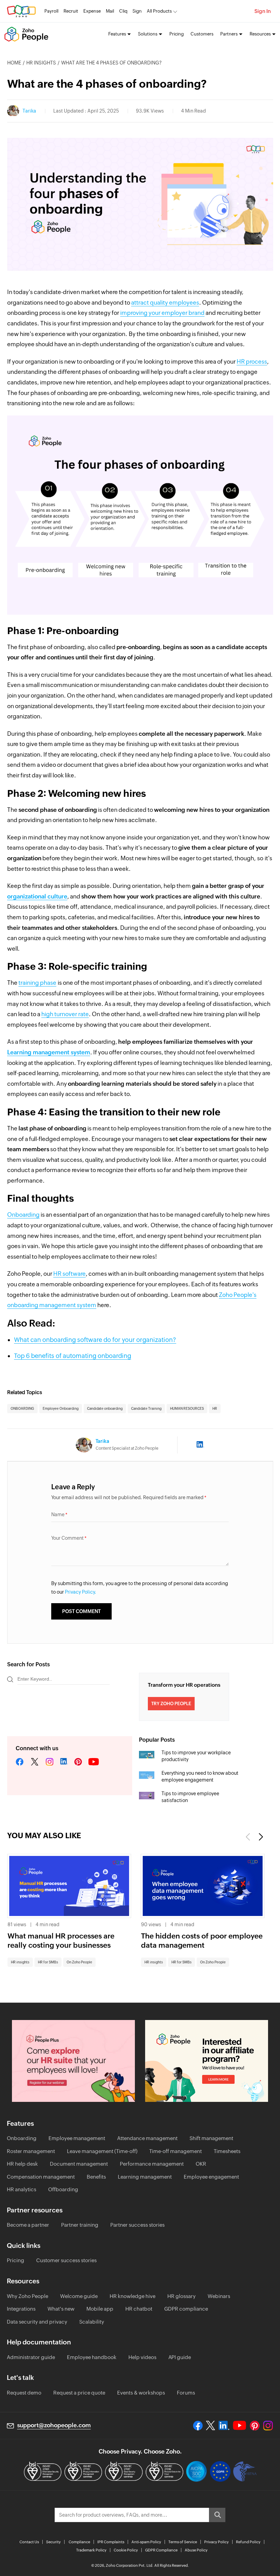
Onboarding (23, 1215)
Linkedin (64, 1762)
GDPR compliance (186, 2309)
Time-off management (176, 2151)
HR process (252, 362)
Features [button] (117, 34)
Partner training (80, 2225)
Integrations (21, 2309)
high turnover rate (65, 1014)
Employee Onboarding (61, 1409)
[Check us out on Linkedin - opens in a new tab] (224, 2426)
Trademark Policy (91, 2550)
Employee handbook (92, 2357)
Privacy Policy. (81, 1592)
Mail (110, 11)
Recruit (71, 11)
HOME (14, 63)
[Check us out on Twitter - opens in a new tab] (211, 2426)
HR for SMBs (48, 1962)
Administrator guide (31, 2357)
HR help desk (22, 2164)
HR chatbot (139, 2309)
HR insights (41, 63)
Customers (202, 34)
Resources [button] (260, 34)
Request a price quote (79, 2393)
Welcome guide (79, 2296)
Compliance (79, 2542)
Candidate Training (146, 1409)
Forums (186, 2393)
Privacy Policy (216, 2542)
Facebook (20, 1762)
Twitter (35, 1762)
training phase (37, 983)
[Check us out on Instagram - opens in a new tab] (268, 2426)
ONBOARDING (22, 1409)
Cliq (123, 11)
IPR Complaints (111, 2542)
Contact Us (29, 2542)
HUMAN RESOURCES (187, 1409)
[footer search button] (217, 2515)
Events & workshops (141, 2393)
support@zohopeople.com (54, 2425)
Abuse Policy (196, 2550)
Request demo (24, 2393)
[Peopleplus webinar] (73, 2061)
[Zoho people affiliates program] (207, 2061)
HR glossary (181, 2296)
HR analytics (22, 2189)
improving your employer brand (162, 313)
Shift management (211, 2138)
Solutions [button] (148, 34)
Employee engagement (211, 2177)
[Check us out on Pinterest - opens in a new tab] (255, 2426)
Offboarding (63, 2189)
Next (260, 1837)
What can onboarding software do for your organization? (95, 1340)
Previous (248, 1837)
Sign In (263, 11)
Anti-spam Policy (146, 2542)
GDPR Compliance (161, 2550)
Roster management (31, 2151)
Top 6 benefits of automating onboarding (73, 1356)
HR (215, 1409)
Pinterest (78, 1762)
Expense (92, 11)
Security (53, 2542)
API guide (180, 2357)
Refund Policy (248, 2542)
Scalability (92, 2322)
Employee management (77, 2138)
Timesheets (227, 2151)
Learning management (145, 2177)
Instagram (50, 1762)
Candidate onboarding (105, 1409)
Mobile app (100, 2309)
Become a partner (28, 2225)
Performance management (152, 2164)
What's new (61, 2309)
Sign (137, 11)
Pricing (177, 34)
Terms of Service (183, 2542)
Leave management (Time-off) (102, 2151)
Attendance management (147, 2138)
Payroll (51, 11)
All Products (159, 11)
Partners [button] (229, 34)
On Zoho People (79, 1962)
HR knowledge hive (132, 2296)
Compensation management (41, 2177)
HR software (69, 1274)
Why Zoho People (27, 2296)
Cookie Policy (126, 2550)
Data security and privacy (37, 2322)
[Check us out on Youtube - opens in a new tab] (240, 2426)
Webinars (219, 2296)
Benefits (96, 2177)
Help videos (142, 2357)
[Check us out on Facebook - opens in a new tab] (198, 2426)
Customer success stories (66, 2260)
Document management (79, 2164)
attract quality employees (165, 303)
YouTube (94, 1762)
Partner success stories (137, 2225)
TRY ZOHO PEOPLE (171, 1704)
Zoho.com (21, 11)
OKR (201, 2164)
